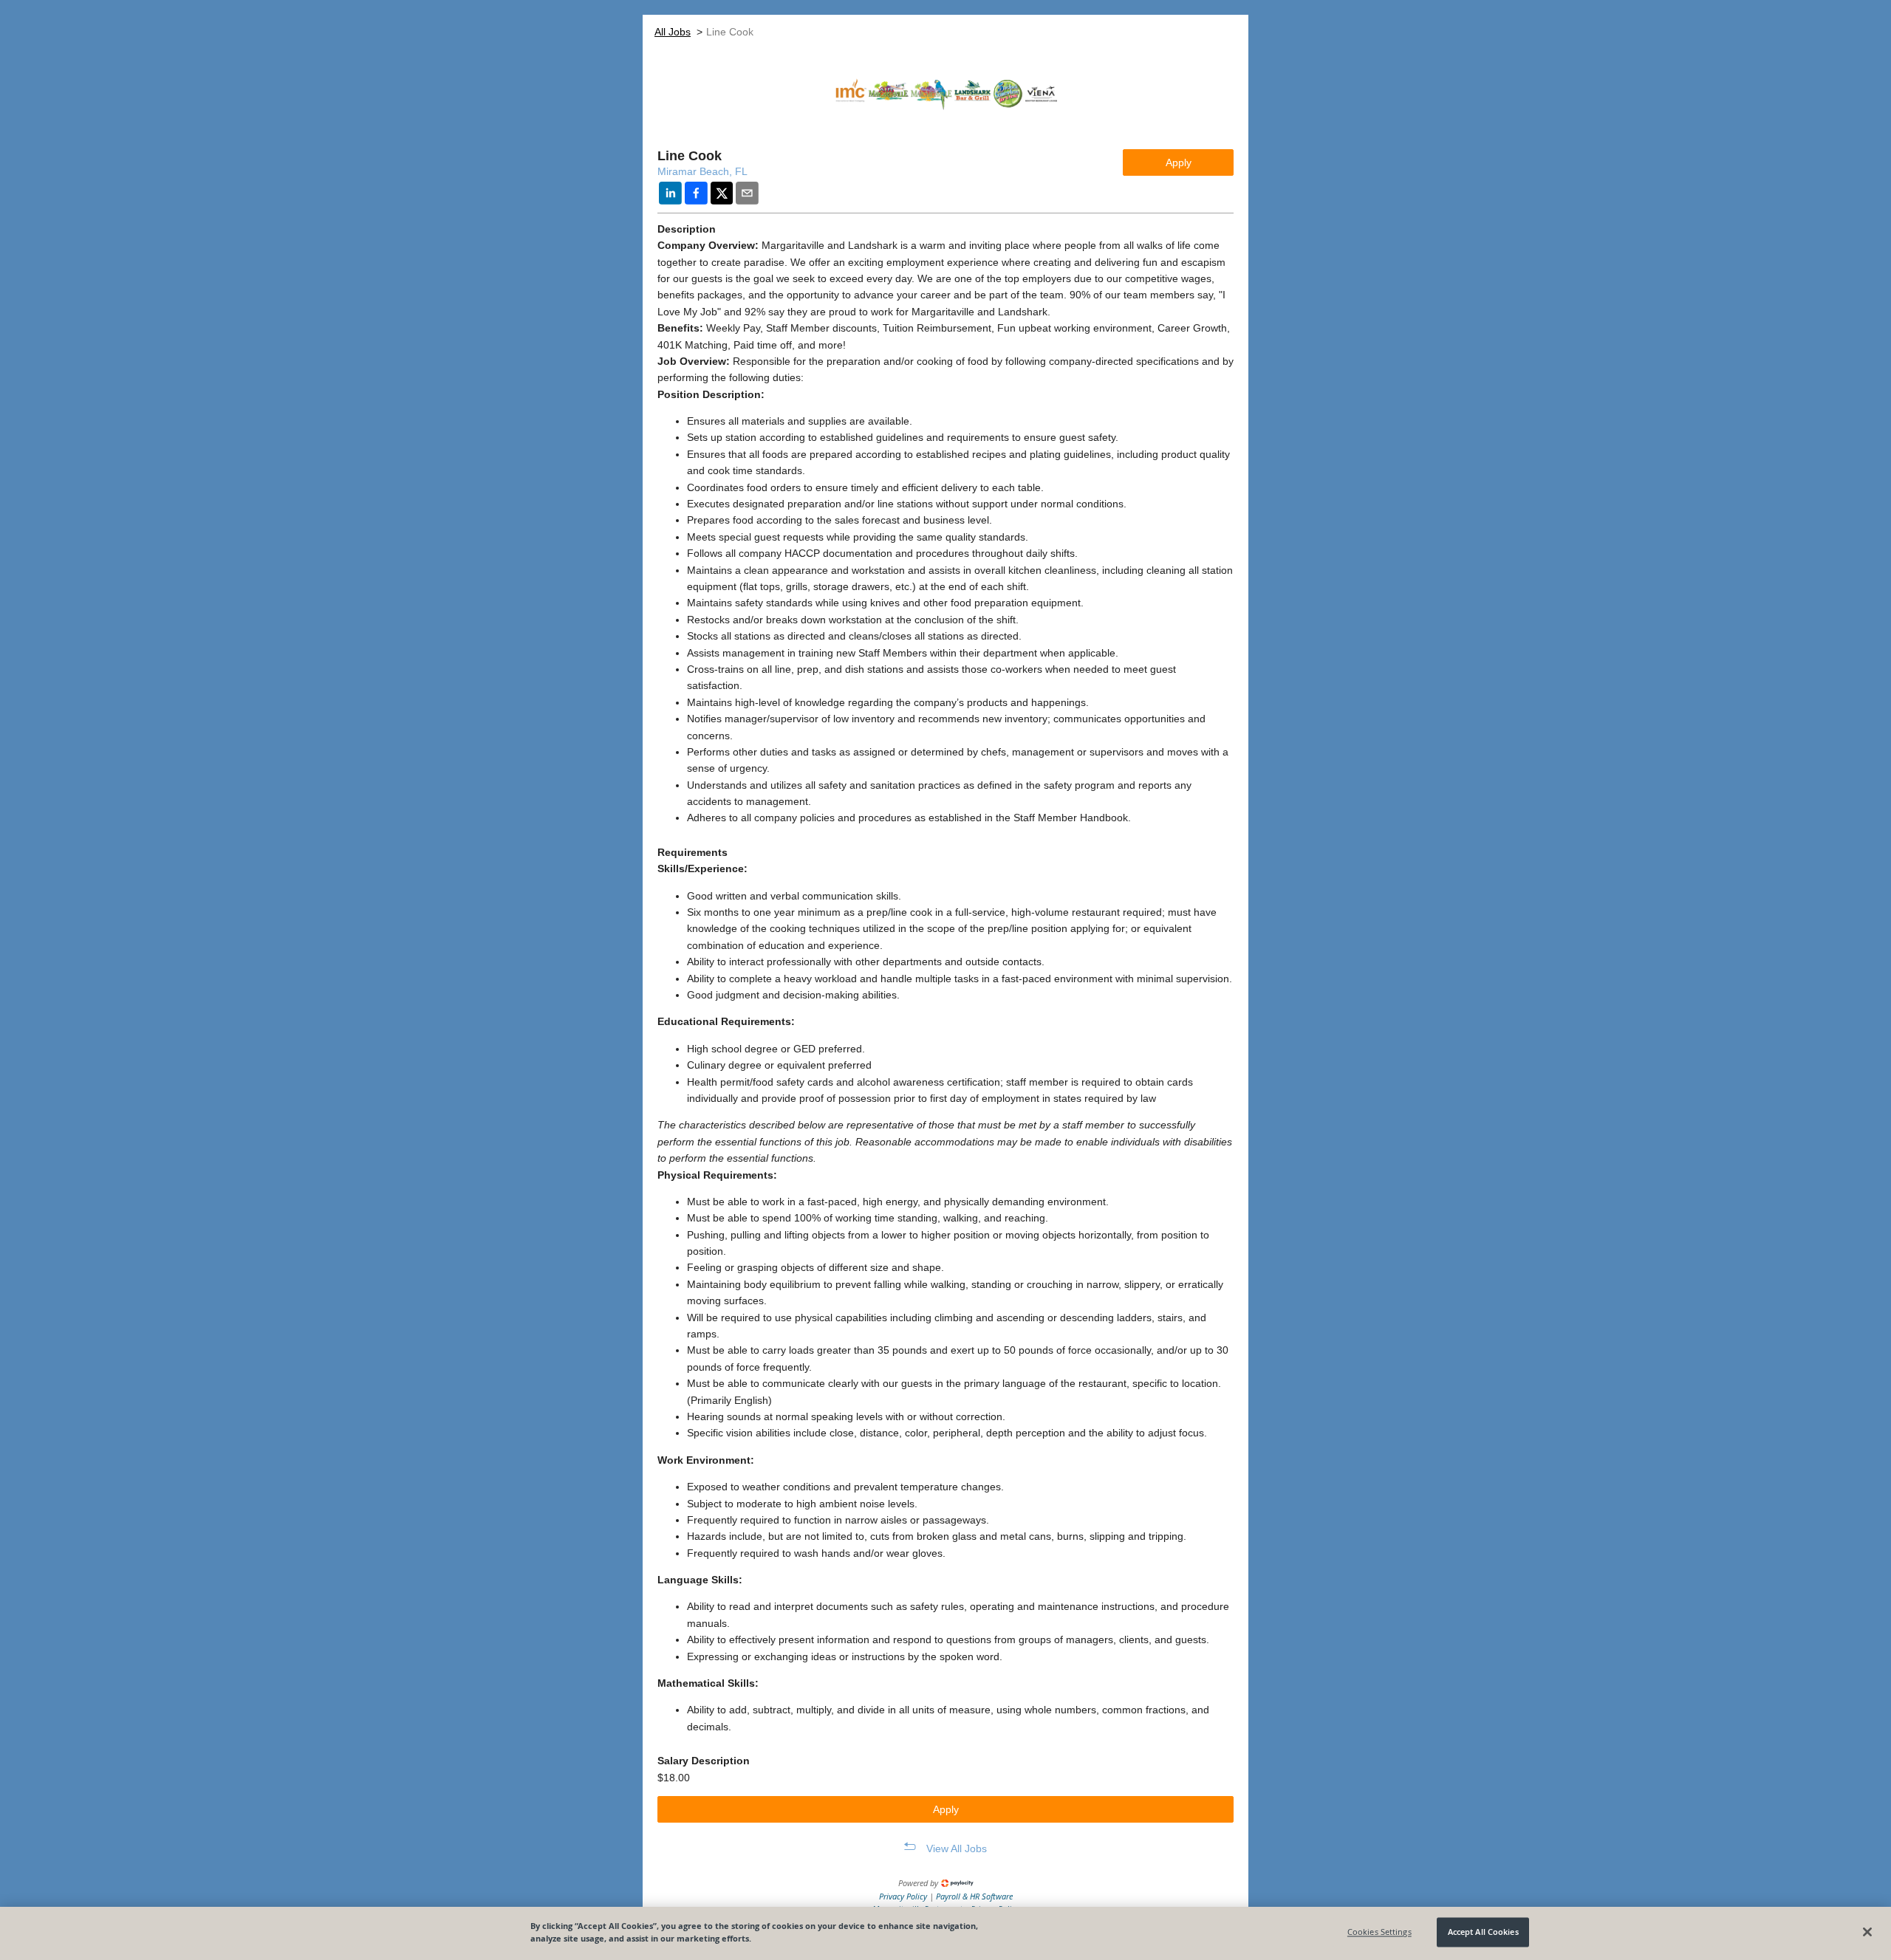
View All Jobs (957, 1848)
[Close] (1867, 1932)
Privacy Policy (904, 1896)
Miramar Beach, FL (702, 171)
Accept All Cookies (1483, 1932)
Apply (1179, 162)
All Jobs (673, 32)
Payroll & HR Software (974, 1896)
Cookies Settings (1379, 1932)
